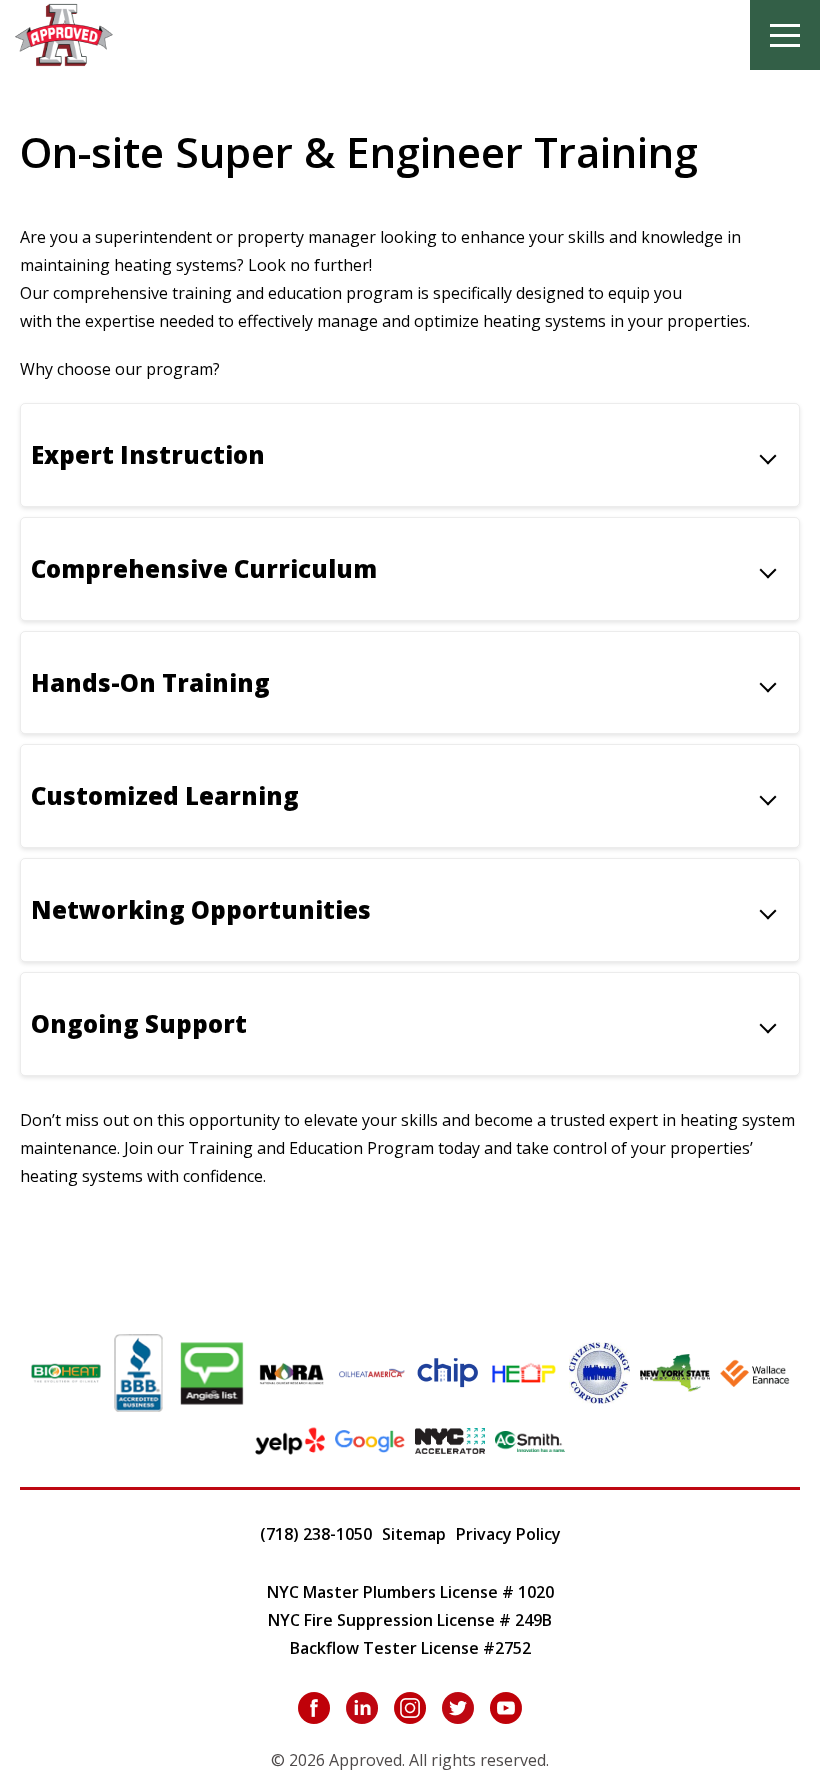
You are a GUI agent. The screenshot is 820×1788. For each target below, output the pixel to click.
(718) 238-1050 (316, 1534)
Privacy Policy (508, 1534)
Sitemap (414, 1534)
